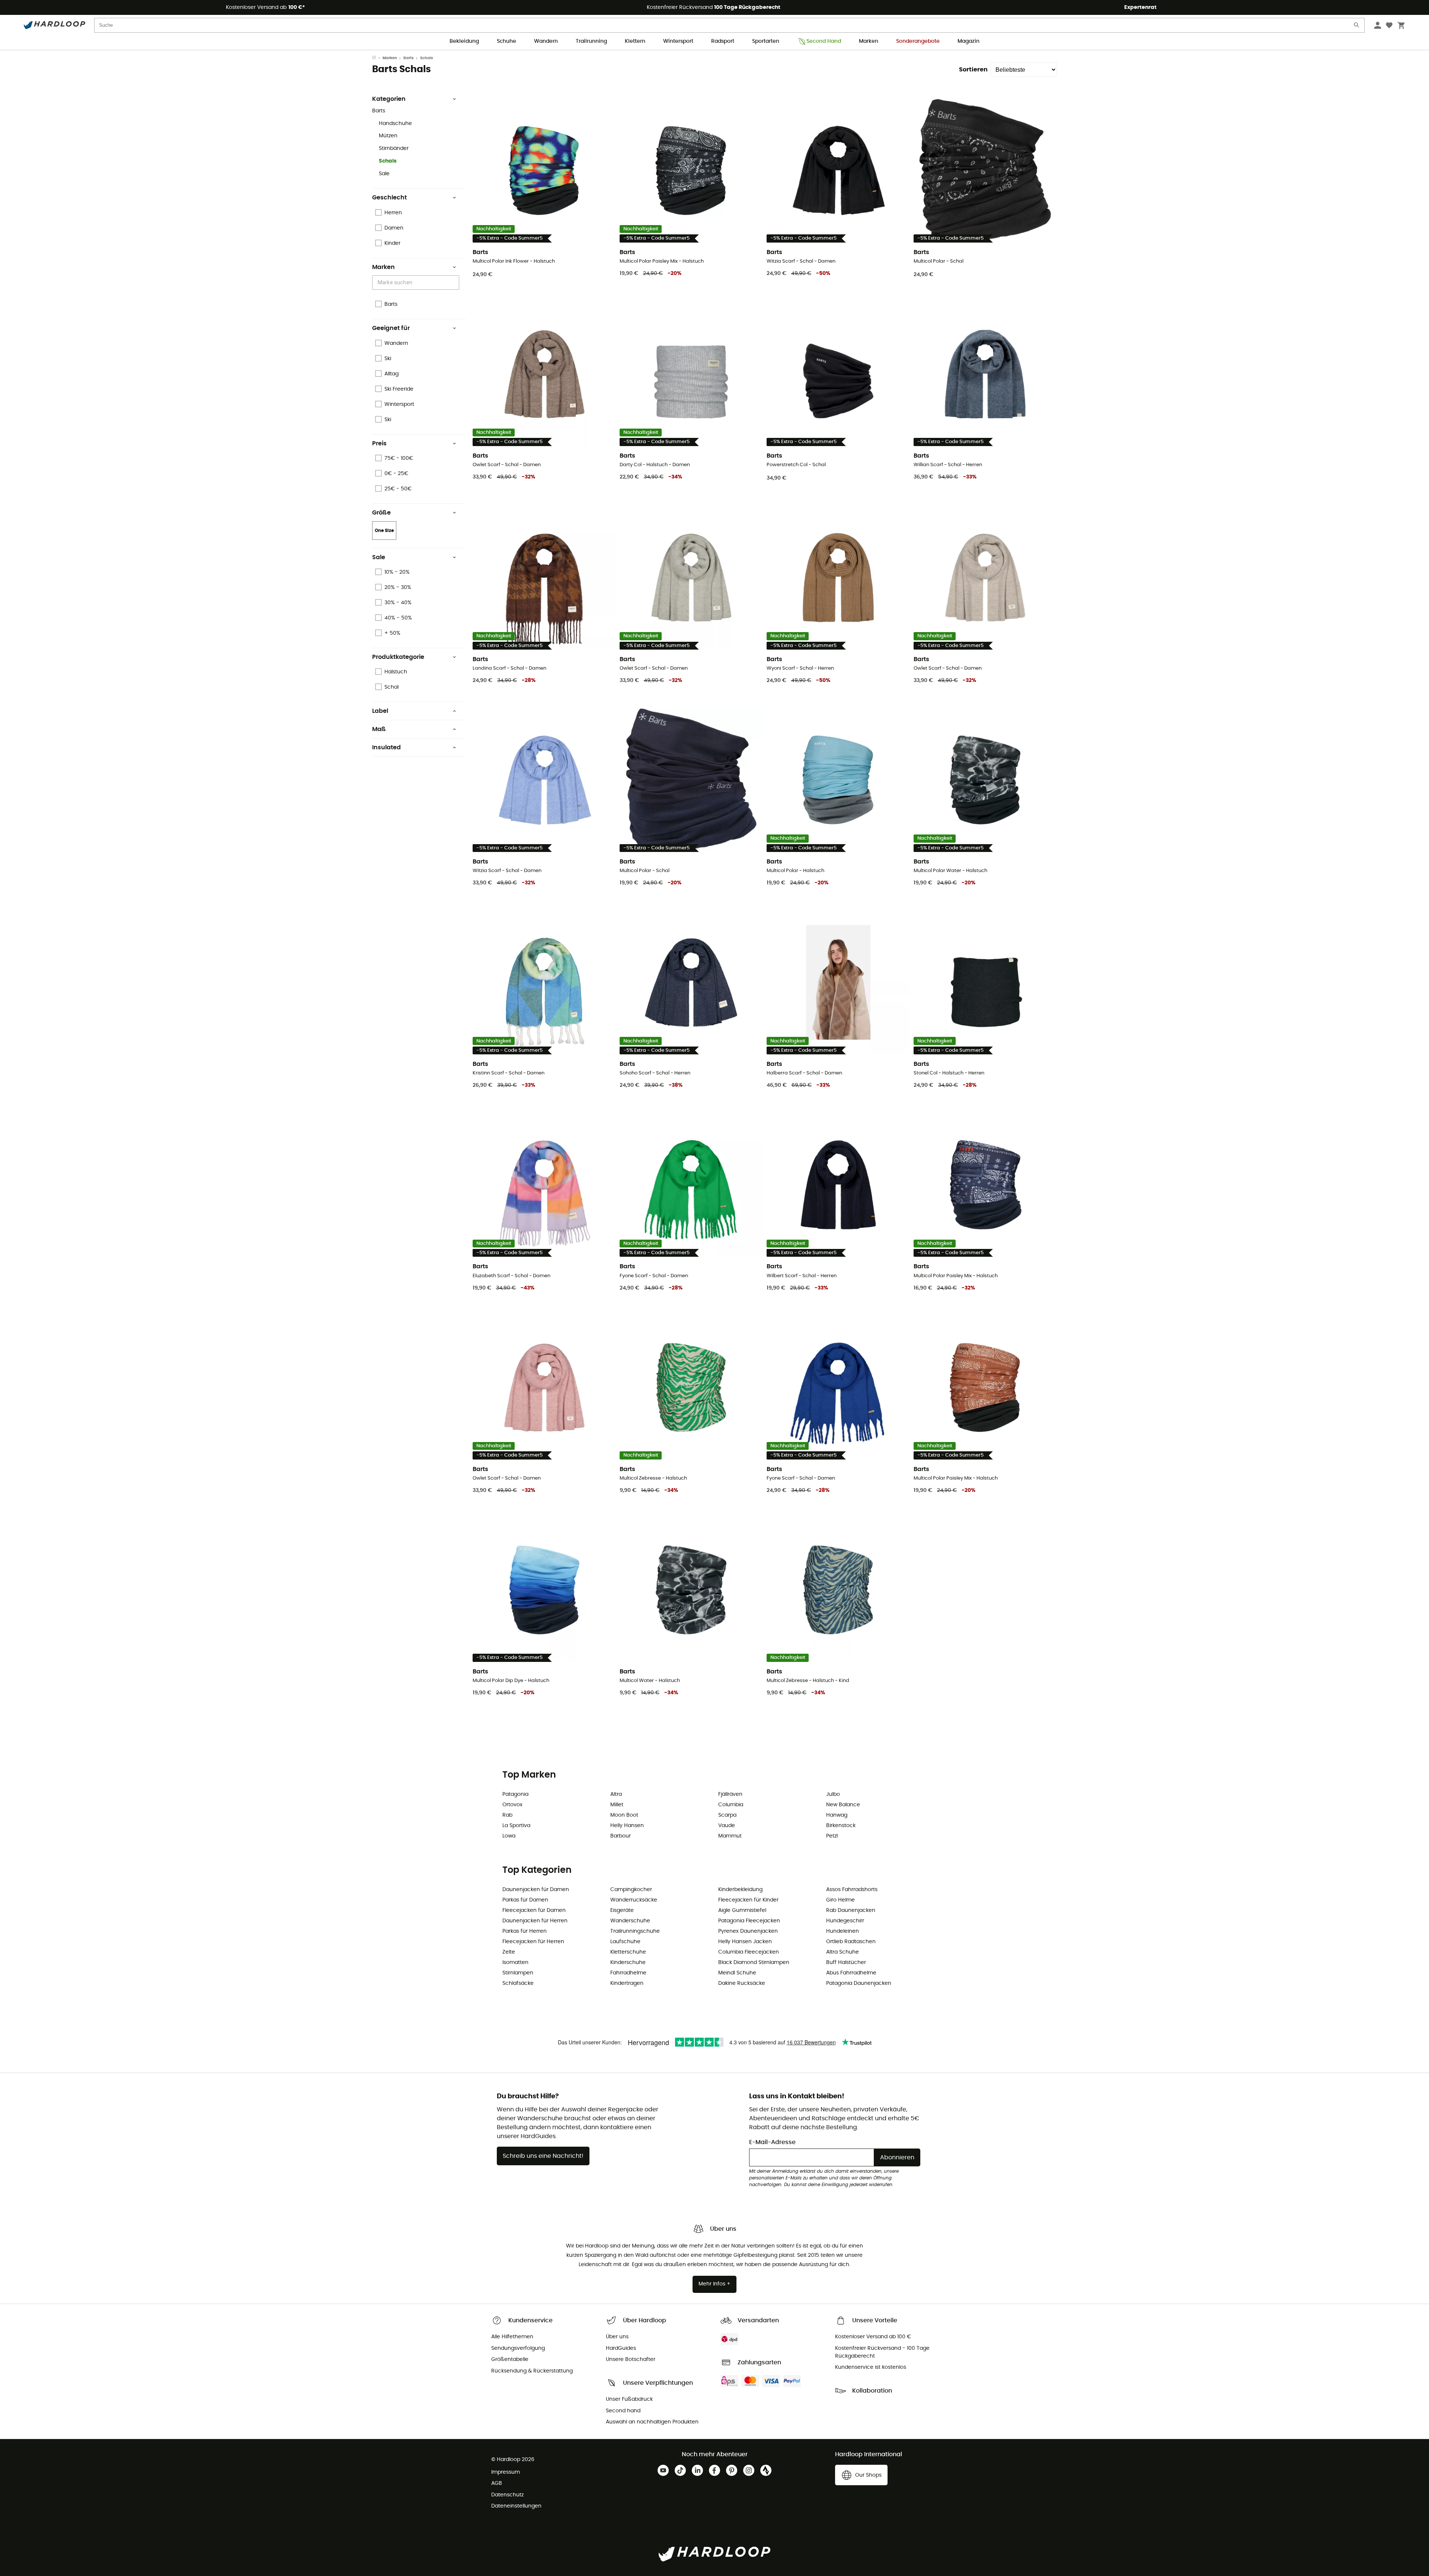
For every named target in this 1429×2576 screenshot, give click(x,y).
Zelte (509, 1952)
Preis (379, 443)
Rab (507, 1815)
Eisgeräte (622, 1910)
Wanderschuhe (630, 1921)
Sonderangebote (918, 41)
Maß (379, 729)
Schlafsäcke (518, 1983)
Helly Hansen (627, 1826)
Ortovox (512, 1805)
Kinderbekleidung (740, 1890)
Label (380, 711)
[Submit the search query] (1357, 27)
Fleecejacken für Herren (533, 1942)
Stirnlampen (518, 1973)
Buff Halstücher (846, 1963)
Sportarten (766, 41)
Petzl (832, 1836)
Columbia (731, 1805)
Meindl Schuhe (737, 1973)
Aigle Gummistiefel (742, 1910)
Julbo (833, 1794)
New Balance (843, 1805)
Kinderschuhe (628, 1963)
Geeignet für (391, 328)
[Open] (455, 283)
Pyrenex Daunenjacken (748, 1931)
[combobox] (417, 283)
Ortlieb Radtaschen (851, 1942)
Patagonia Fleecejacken (749, 1921)
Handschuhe (395, 124)
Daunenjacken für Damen (536, 1890)
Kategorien (389, 99)
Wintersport (678, 41)
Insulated (386, 747)
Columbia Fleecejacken (749, 1952)
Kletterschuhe (628, 1952)
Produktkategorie (398, 657)
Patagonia (515, 1794)
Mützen (388, 136)
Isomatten (515, 1963)
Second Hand (824, 41)
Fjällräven (730, 1794)
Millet (617, 1805)
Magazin (968, 41)
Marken (869, 41)
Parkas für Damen (525, 1900)
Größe (381, 513)
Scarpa (727, 1815)
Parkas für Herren (525, 1931)
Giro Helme (840, 1900)
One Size (384, 531)
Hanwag (837, 1815)
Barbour (621, 1836)
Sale (384, 174)
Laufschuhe (625, 1942)
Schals (388, 161)
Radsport (723, 41)
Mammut (730, 1836)
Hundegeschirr (845, 1921)
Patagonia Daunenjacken (859, 1983)
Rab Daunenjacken (851, 1910)
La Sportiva (516, 1826)
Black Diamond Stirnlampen (754, 1963)
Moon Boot (624, 1815)
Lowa (509, 1836)
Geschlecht (389, 198)
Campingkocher (631, 1890)
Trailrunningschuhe (635, 1931)
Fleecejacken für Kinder (748, 1900)
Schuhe (506, 41)
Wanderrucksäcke (634, 1900)
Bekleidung (464, 41)
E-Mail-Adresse (772, 2142)
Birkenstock (841, 1826)
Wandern (546, 41)
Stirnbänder (394, 148)
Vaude (727, 1826)
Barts (409, 58)
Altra (616, 1794)
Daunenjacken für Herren (535, 1921)
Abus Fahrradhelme (851, 1973)
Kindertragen (627, 1983)
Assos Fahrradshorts (852, 1890)
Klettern (635, 41)
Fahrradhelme (628, 1973)
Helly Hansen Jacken (745, 1942)
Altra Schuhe (843, 1952)
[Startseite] (377, 58)
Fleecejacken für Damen (534, 1910)
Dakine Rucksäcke (742, 1983)
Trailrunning (591, 41)
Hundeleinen (843, 1931)
